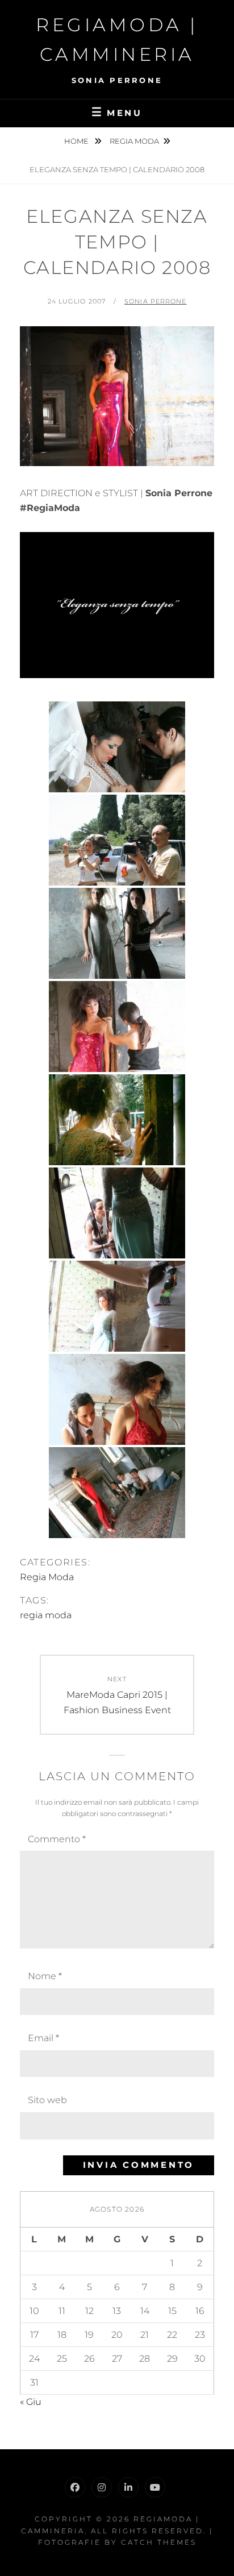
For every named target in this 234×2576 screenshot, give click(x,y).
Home (77, 141)
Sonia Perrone (155, 301)
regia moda (46, 1615)
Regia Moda (134, 141)
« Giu (31, 2402)
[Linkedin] (128, 2487)
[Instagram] (102, 2487)
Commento (57, 1839)
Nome (45, 1976)
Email (43, 2038)
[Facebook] (75, 2487)
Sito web (47, 2100)
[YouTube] (155, 2487)
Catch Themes (159, 2542)
